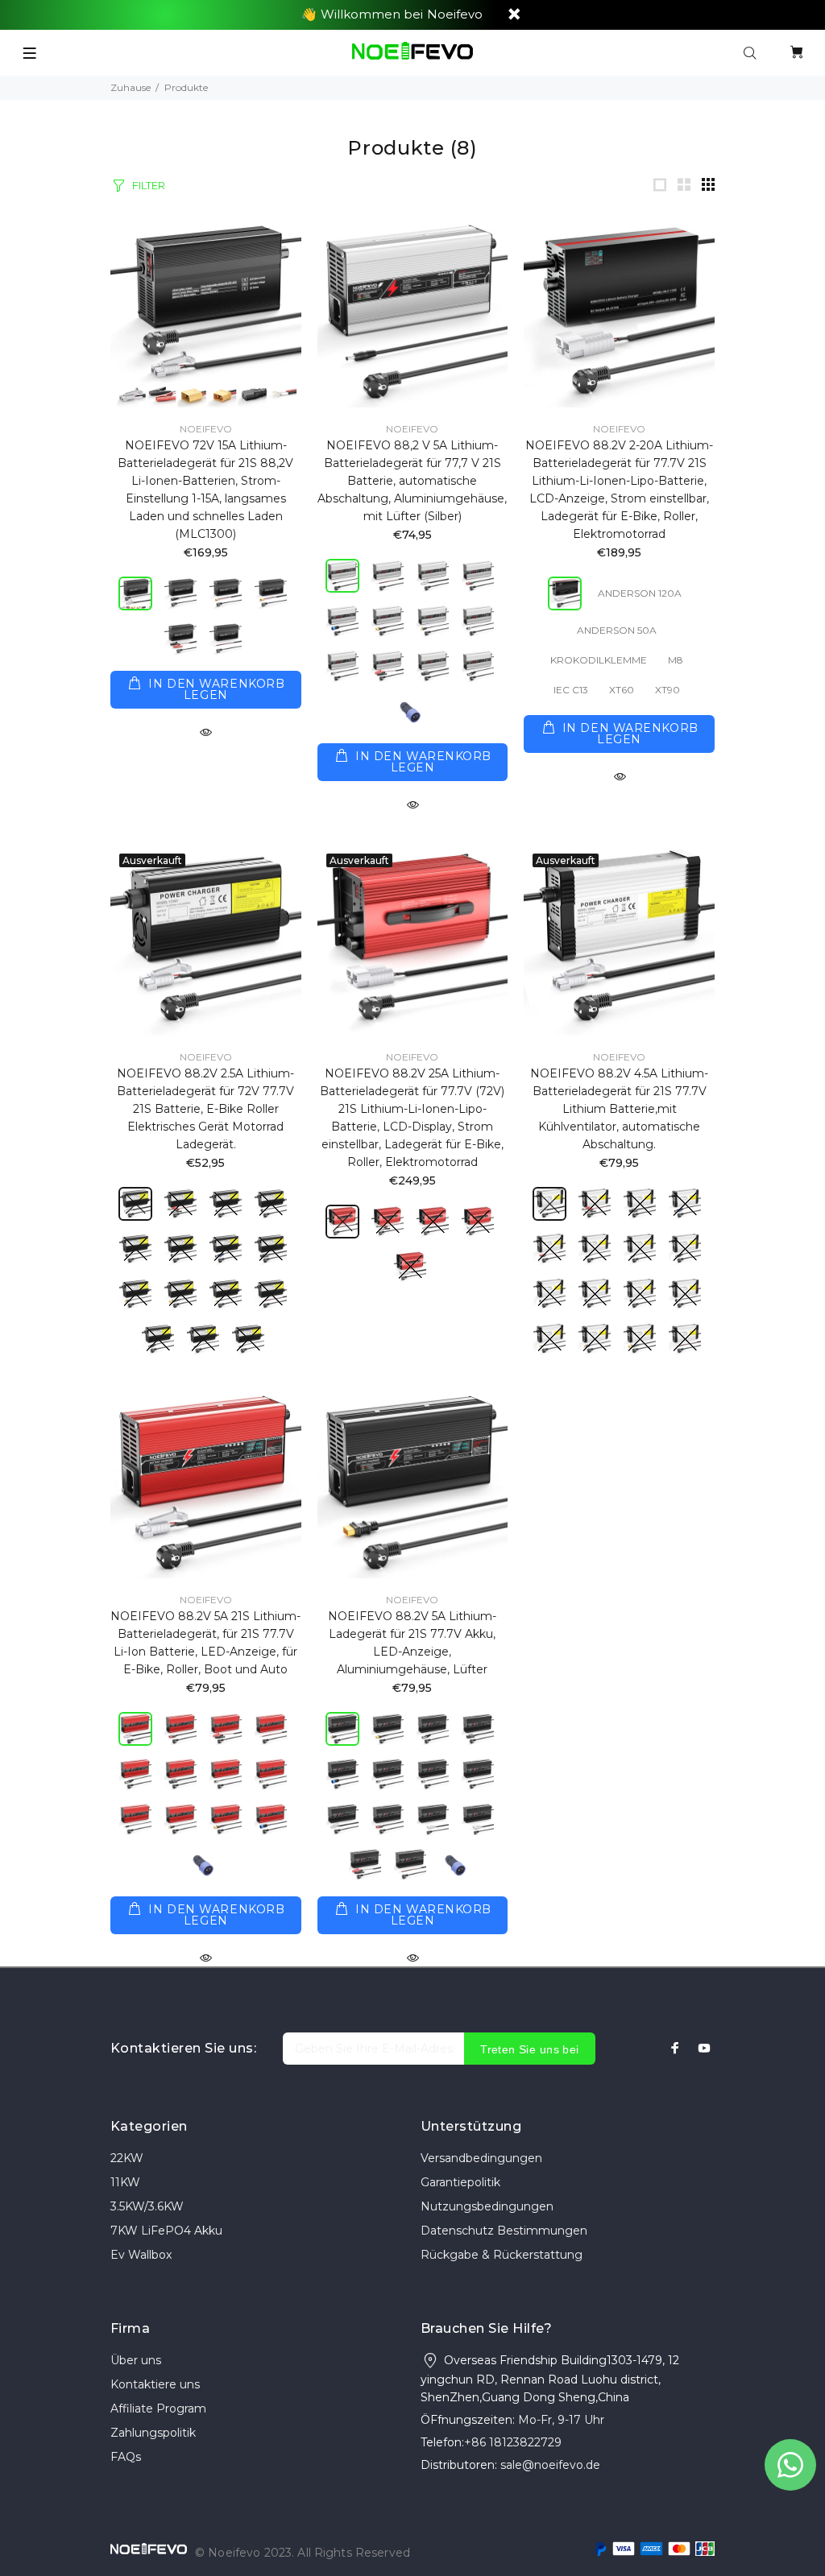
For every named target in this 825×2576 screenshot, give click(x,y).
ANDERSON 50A (617, 630)
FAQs (126, 2457)
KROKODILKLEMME (599, 660)
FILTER (149, 185)
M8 (676, 660)
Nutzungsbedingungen (487, 2206)
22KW (127, 2158)
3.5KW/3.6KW (147, 2206)
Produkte (186, 87)
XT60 (622, 690)
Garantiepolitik (460, 2182)
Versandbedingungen (481, 2158)
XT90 (667, 690)
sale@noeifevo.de (550, 2465)
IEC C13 (571, 690)
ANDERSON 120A (640, 593)
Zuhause (131, 87)
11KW (125, 2182)
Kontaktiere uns (155, 2384)
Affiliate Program (158, 2409)
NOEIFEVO (206, 429)
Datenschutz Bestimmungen (504, 2231)
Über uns (136, 2360)
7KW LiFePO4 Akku (166, 2231)
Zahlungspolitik (153, 2433)
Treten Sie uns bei (530, 2049)
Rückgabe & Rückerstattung (502, 2255)
